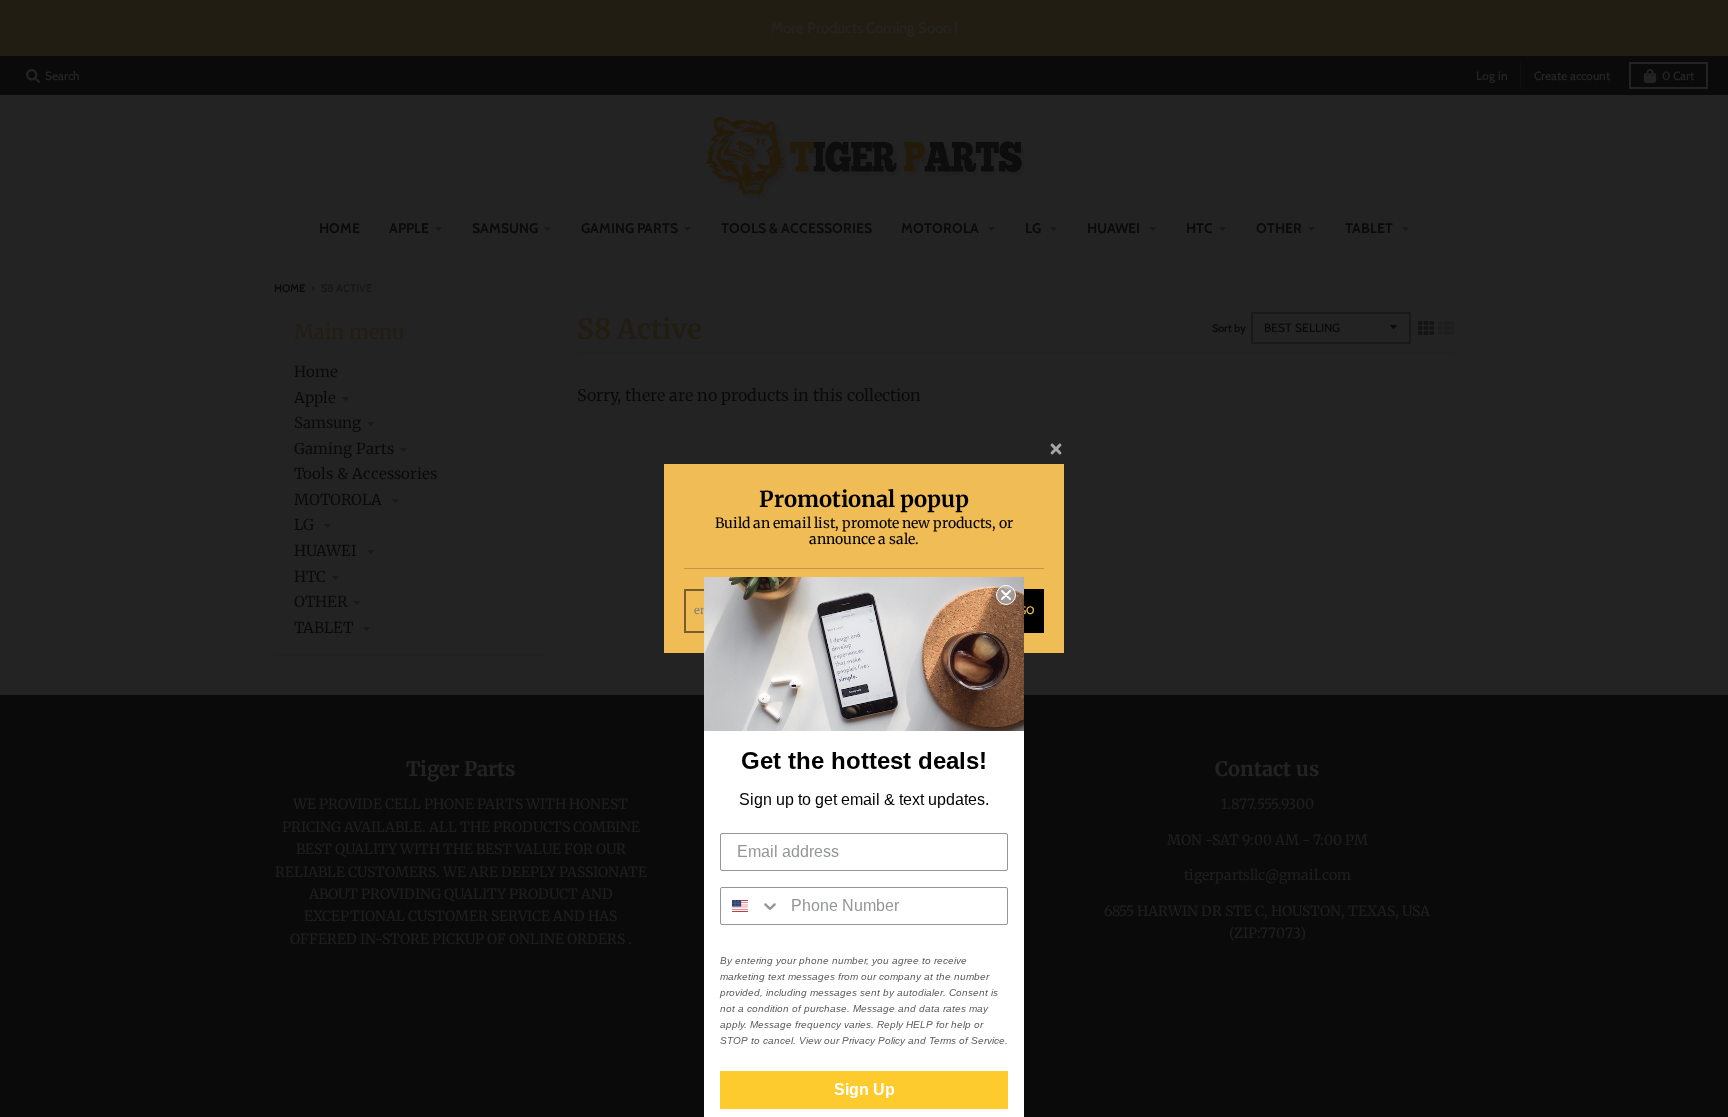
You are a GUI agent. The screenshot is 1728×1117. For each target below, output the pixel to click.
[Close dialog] (1006, 595)
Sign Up (864, 1089)
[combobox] (751, 906)
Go (1026, 610)
